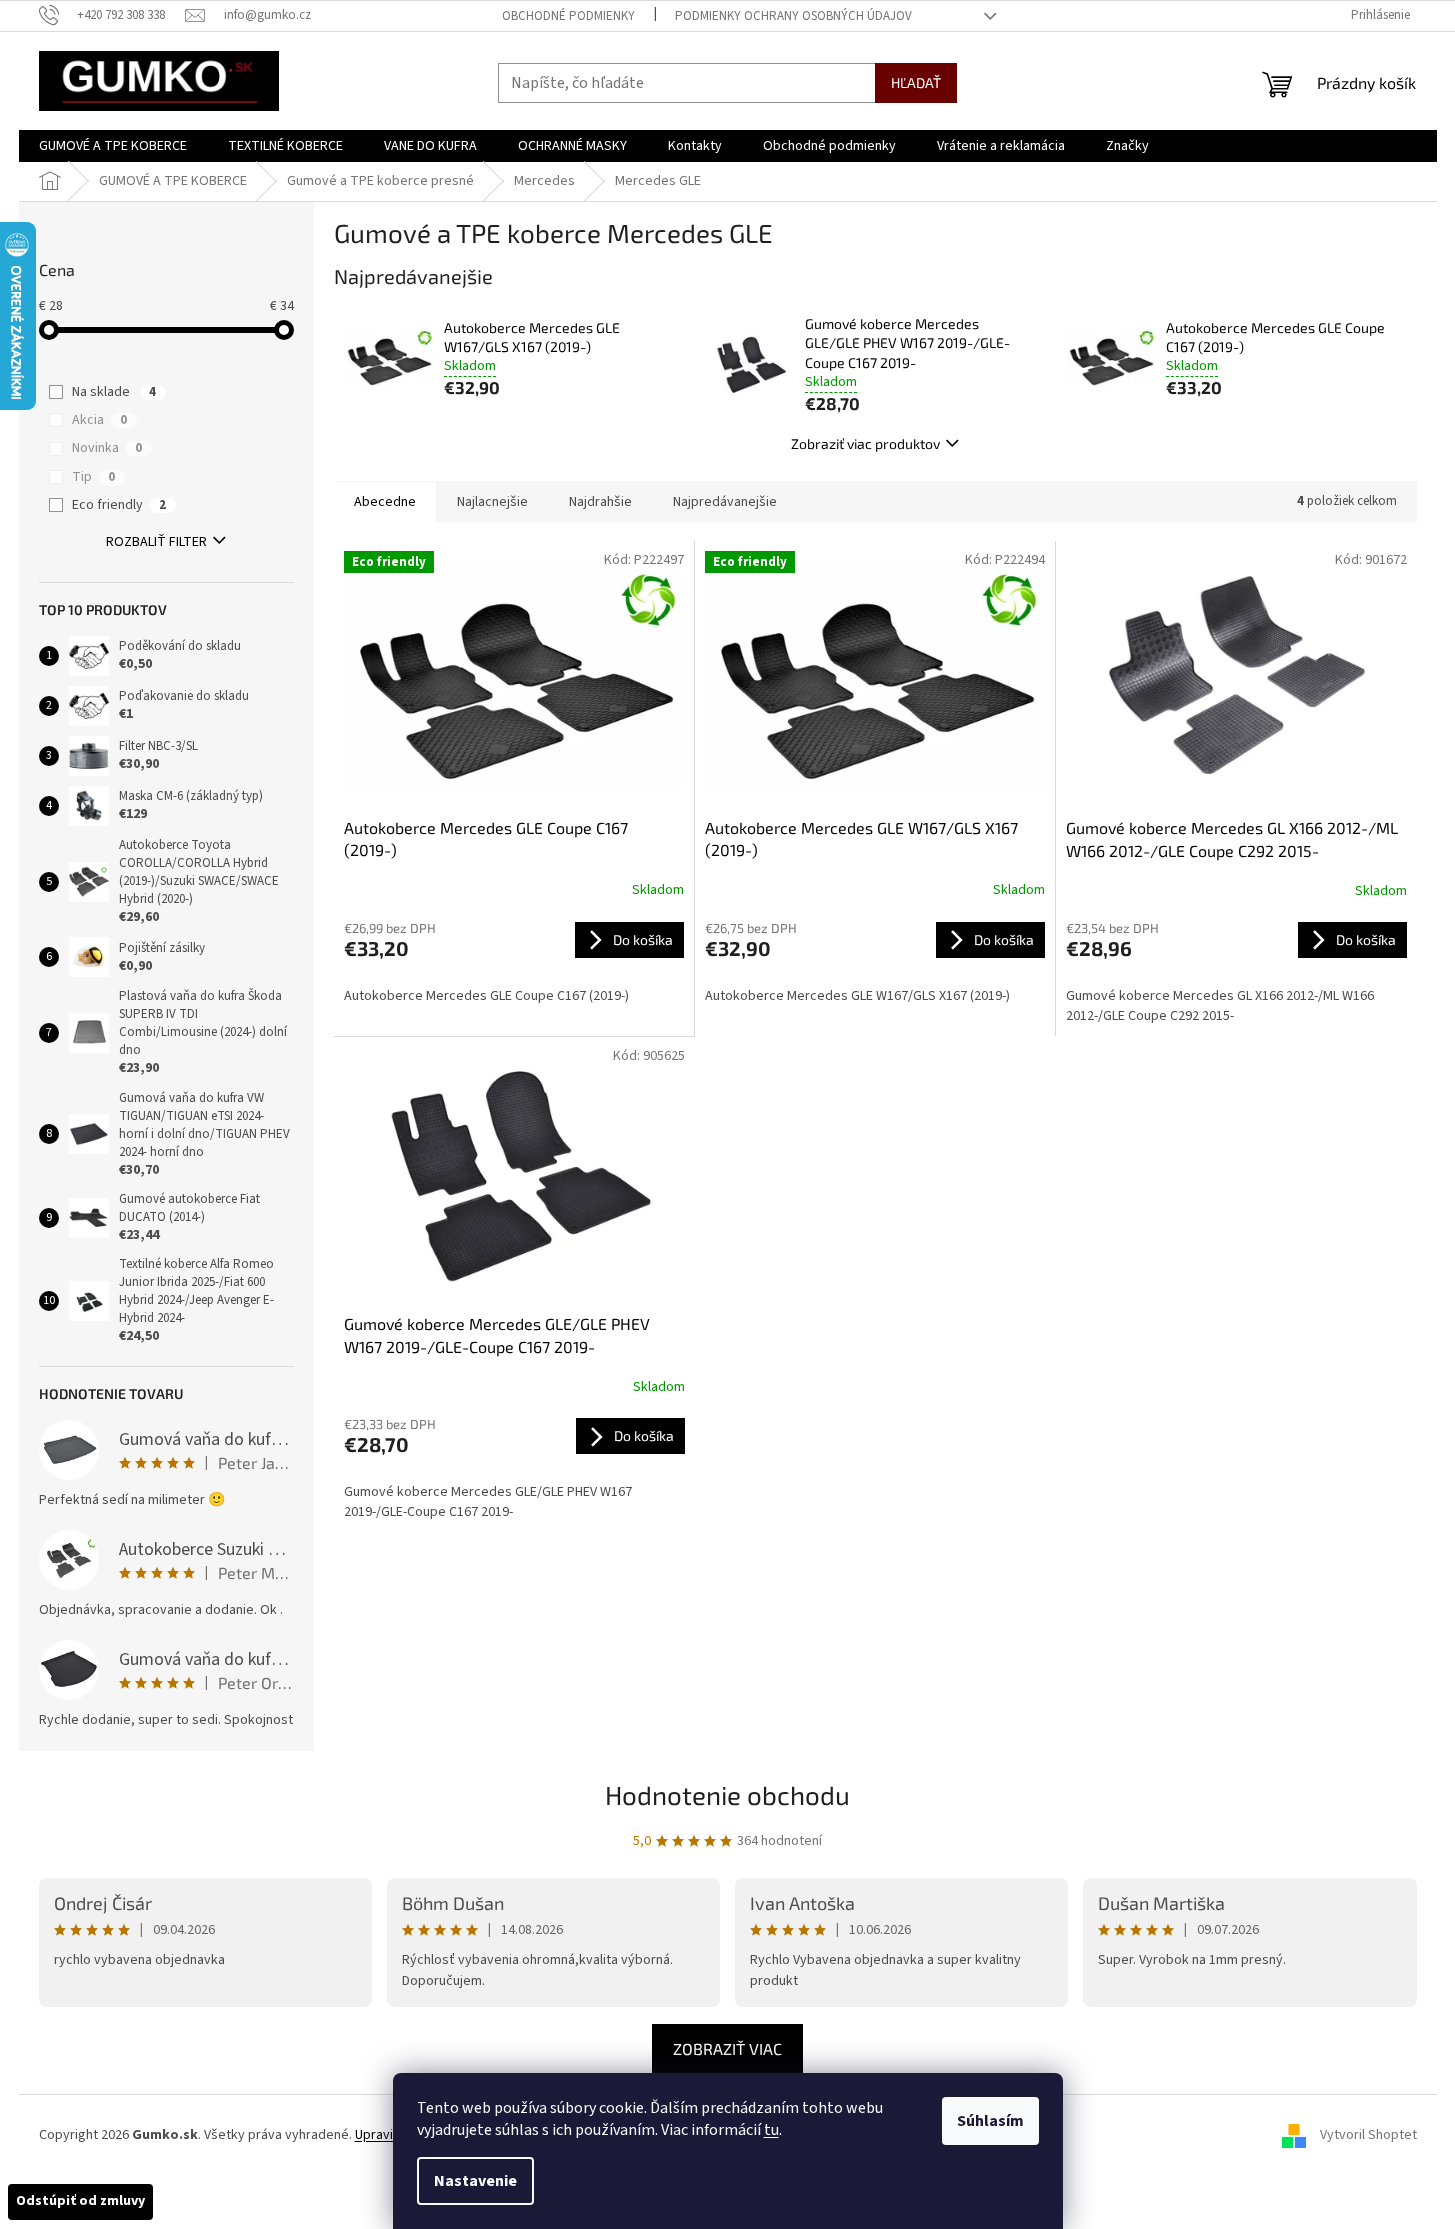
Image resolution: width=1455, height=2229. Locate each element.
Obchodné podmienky (568, 16)
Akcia (99, 420)
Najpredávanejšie (725, 502)
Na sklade (114, 392)
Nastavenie (475, 2181)
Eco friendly (119, 505)
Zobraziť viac (727, 2048)
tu (771, 2130)
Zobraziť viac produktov (865, 443)
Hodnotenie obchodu (727, 1794)
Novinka (107, 448)
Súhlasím (990, 2121)
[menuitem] (113, 146)
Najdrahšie (600, 502)
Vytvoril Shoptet (1368, 2135)
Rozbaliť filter (156, 542)
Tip (93, 477)
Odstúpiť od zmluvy (80, 2201)
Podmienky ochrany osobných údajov (793, 16)
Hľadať (916, 82)
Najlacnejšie (492, 502)
